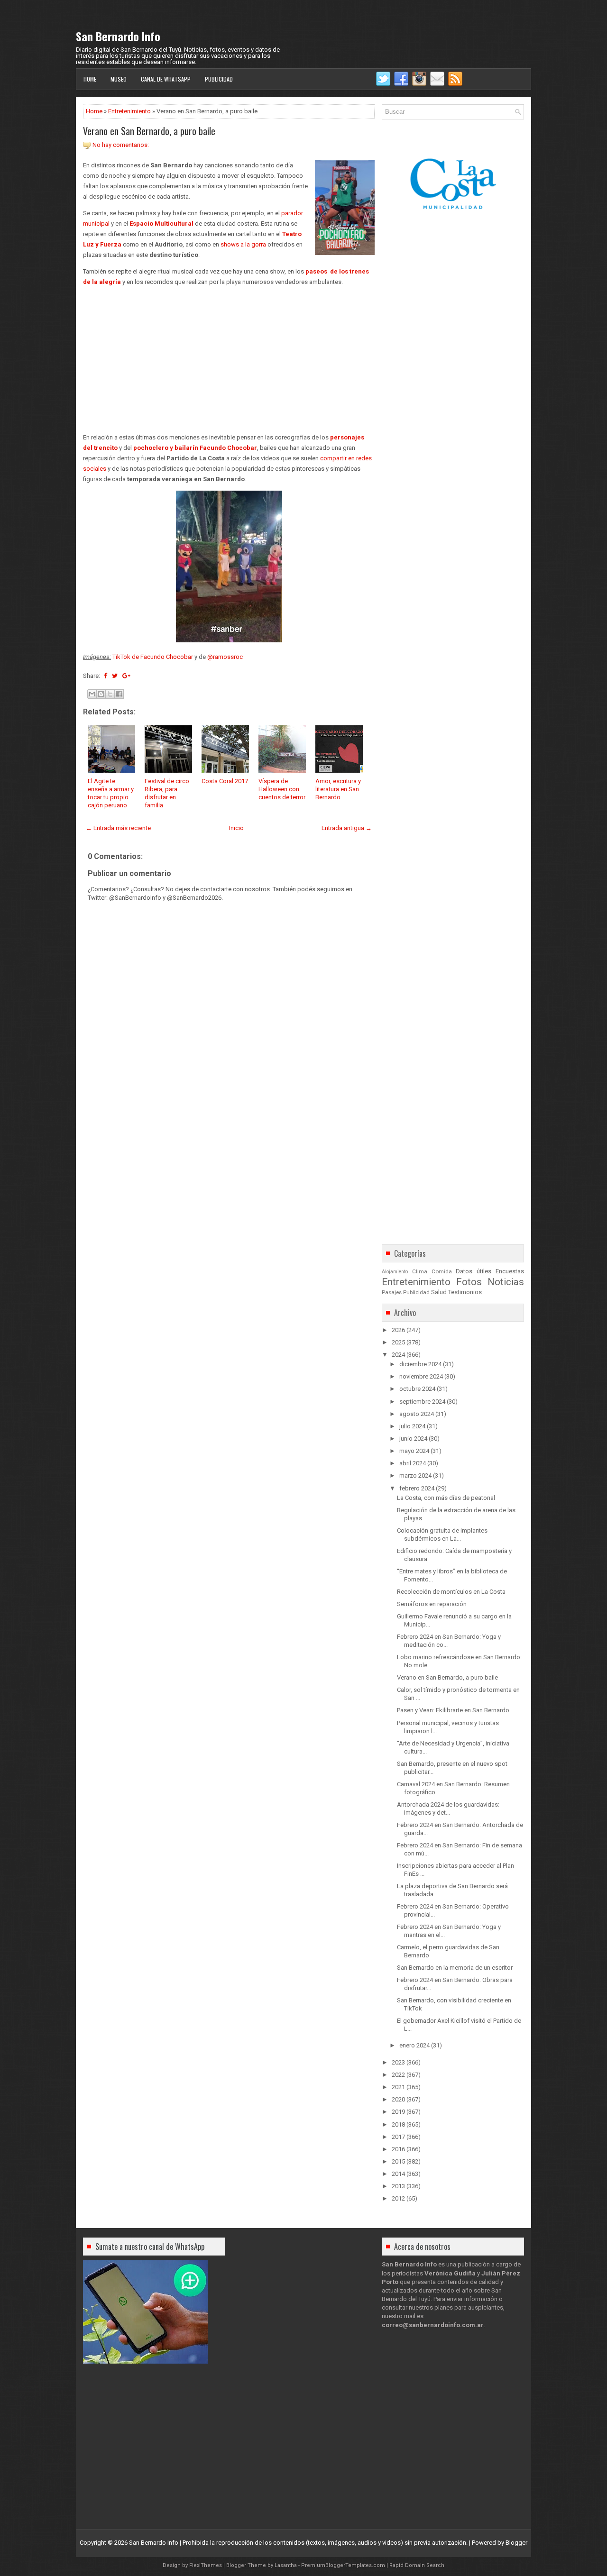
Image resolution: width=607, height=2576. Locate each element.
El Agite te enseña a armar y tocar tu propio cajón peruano (111, 793)
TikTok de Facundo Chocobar (153, 657)
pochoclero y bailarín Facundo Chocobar (195, 448)
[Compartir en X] (110, 694)
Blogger (516, 2543)
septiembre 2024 (422, 1402)
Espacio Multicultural (161, 224)
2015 (398, 2161)
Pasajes (392, 1292)
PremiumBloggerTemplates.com (343, 2565)
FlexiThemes (206, 2565)
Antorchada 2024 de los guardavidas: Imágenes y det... (448, 1809)
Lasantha (286, 2565)
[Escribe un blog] (101, 694)
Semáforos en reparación (432, 1604)
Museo (119, 79)
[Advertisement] (229, 360)
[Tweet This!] (115, 676)
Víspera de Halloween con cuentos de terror (282, 789)
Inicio (236, 828)
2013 (398, 2186)
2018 (398, 2124)
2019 (398, 2112)
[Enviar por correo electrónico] (92, 694)
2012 (398, 2198)
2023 (398, 2062)
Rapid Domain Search (417, 2565)
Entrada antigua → (347, 828)
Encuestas (510, 1271)
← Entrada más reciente (118, 828)
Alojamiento (395, 1272)
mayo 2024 (414, 1451)
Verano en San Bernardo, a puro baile (149, 131)
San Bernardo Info (118, 36)
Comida (442, 1271)
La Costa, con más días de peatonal (446, 1498)
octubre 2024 (417, 1389)
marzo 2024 (415, 1475)
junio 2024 (413, 1439)
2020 (398, 2099)
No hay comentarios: (121, 145)
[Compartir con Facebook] (119, 694)
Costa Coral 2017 (225, 781)
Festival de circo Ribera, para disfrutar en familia (167, 793)
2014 (398, 2174)
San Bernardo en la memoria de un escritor (455, 1968)
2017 (398, 2137)
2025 (398, 1342)
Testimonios (465, 1292)
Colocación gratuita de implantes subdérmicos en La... (442, 1535)
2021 (398, 2087)
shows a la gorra (243, 244)
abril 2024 (413, 1463)
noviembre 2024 (421, 1376)
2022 (398, 2075)
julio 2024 (412, 1426)
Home (90, 79)
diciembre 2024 (420, 1364)
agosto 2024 (417, 1414)
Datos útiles (474, 1271)
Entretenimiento (129, 111)
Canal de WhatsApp (166, 79)
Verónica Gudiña (450, 2273)
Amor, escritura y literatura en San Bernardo (338, 789)
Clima (420, 1271)
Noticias (506, 1282)
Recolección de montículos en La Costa (451, 1592)
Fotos (469, 1282)
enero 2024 (414, 2045)
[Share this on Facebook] (106, 676)
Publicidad (219, 79)
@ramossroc (225, 657)
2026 (398, 1330)
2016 (398, 2149)
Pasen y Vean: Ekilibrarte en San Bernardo (453, 1710)
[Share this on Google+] (126, 676)
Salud (439, 1292)
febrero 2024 (417, 1488)
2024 (398, 1355)
